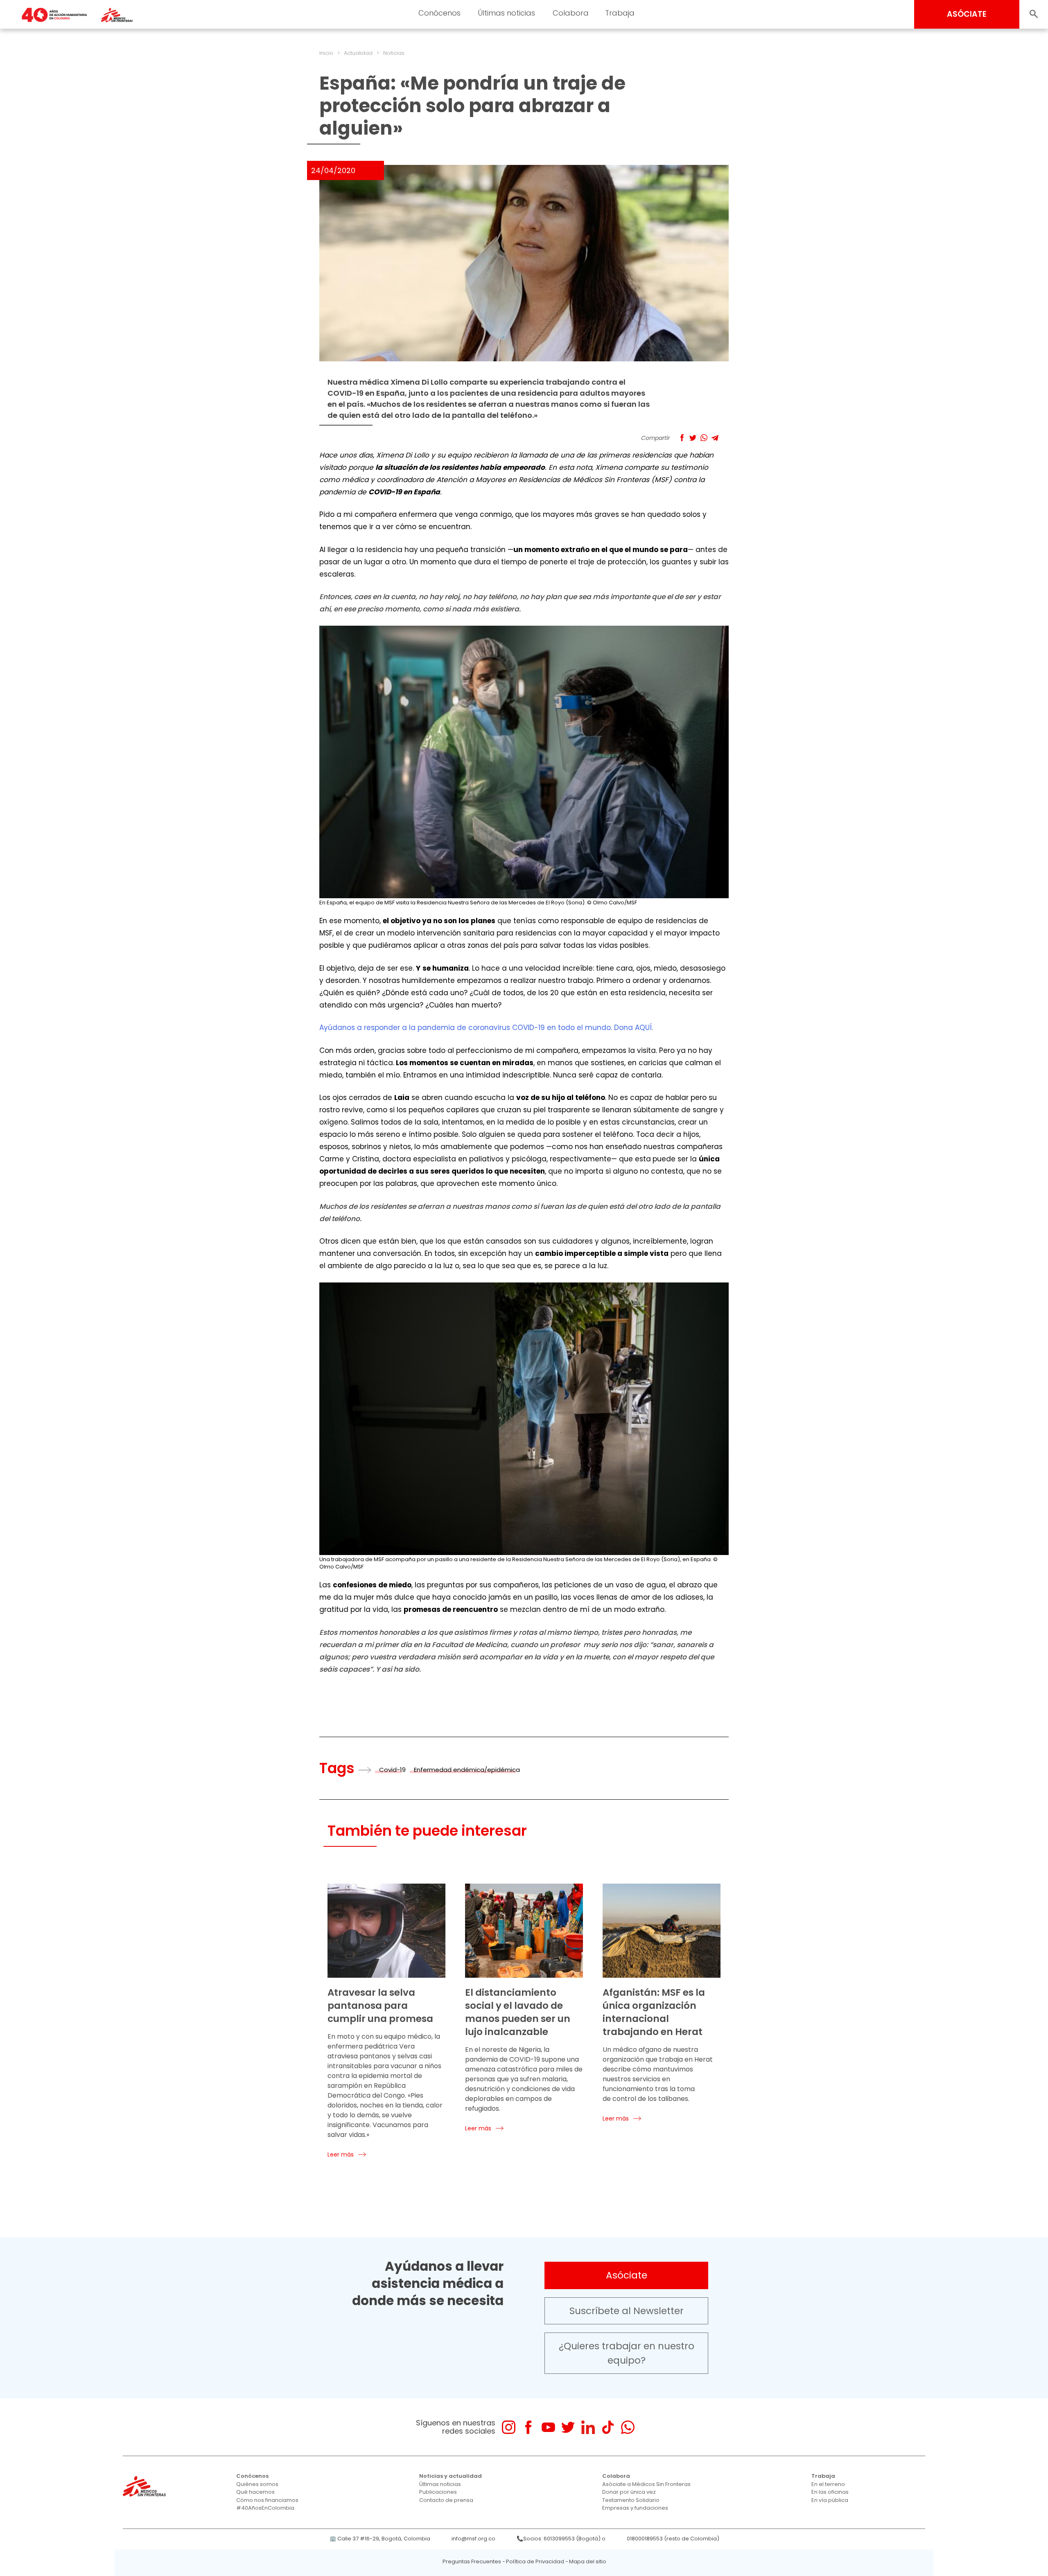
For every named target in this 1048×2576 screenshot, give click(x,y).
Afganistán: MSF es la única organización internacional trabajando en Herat (654, 2012)
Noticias (394, 53)
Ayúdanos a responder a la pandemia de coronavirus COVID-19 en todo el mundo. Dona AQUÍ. (486, 1028)
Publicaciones (438, 2492)
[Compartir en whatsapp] (704, 438)
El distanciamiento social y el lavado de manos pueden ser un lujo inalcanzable (518, 2012)
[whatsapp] (628, 2427)
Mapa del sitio (588, 2561)
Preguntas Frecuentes (472, 2561)
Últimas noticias (506, 13)
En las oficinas (830, 2492)
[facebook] (528, 2427)
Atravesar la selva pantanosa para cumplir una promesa (380, 2006)
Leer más (341, 2155)
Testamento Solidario (631, 2500)
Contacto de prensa (446, 2500)
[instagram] (509, 2427)
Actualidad (358, 53)
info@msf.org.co (473, 2539)
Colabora (571, 13)
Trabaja (620, 13)
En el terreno (828, 2484)
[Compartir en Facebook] (682, 438)
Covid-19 (392, 1770)
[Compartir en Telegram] (715, 438)
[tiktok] (608, 2427)
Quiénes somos (257, 2484)
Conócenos (439, 13)
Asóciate (627, 2275)
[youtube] (548, 2427)
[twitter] (568, 2427)
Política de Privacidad (535, 2561)
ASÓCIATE (967, 14)
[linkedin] (588, 2427)
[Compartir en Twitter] (693, 438)
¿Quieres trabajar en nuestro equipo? (627, 2353)
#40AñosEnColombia (265, 2508)
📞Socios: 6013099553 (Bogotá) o (561, 2539)
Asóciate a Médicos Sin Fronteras (646, 2484)
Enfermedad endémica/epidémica (467, 1770)
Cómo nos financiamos (267, 2500)
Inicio (326, 53)
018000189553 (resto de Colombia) (673, 2539)
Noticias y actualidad (451, 2476)
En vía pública (830, 2500)
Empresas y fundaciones (635, 2508)
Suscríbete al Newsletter (627, 2311)
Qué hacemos (255, 2492)
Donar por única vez (629, 2492)
